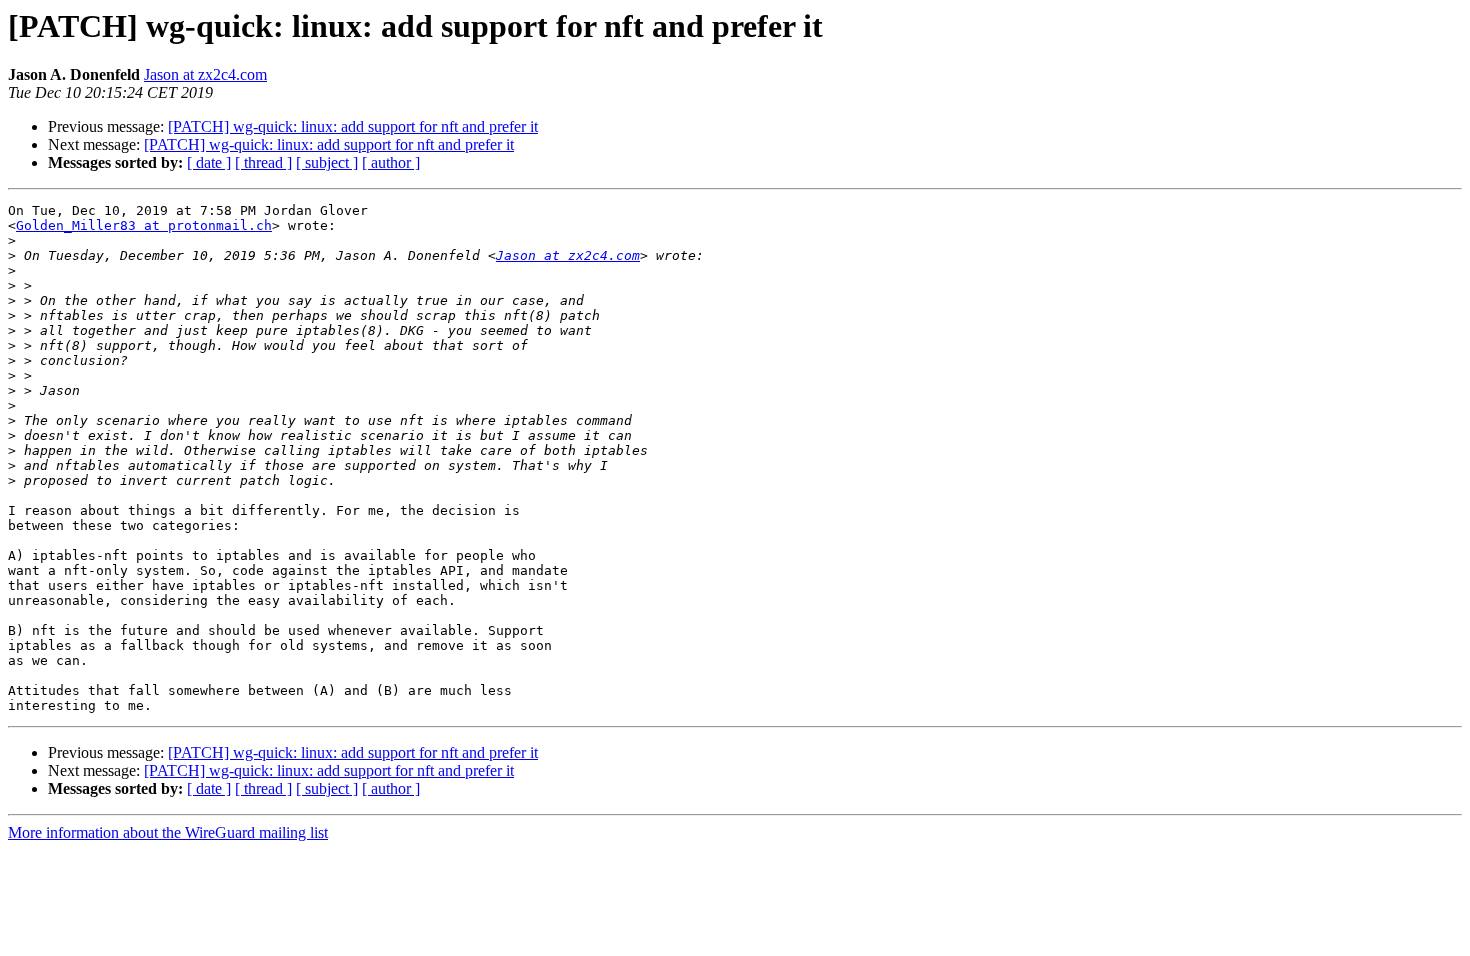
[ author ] (391, 162)
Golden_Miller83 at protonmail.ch (144, 225)
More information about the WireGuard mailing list (168, 832)
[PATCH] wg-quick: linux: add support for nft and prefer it (353, 126)
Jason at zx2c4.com (205, 74)
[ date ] (209, 162)
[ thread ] (263, 162)
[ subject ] (327, 162)
